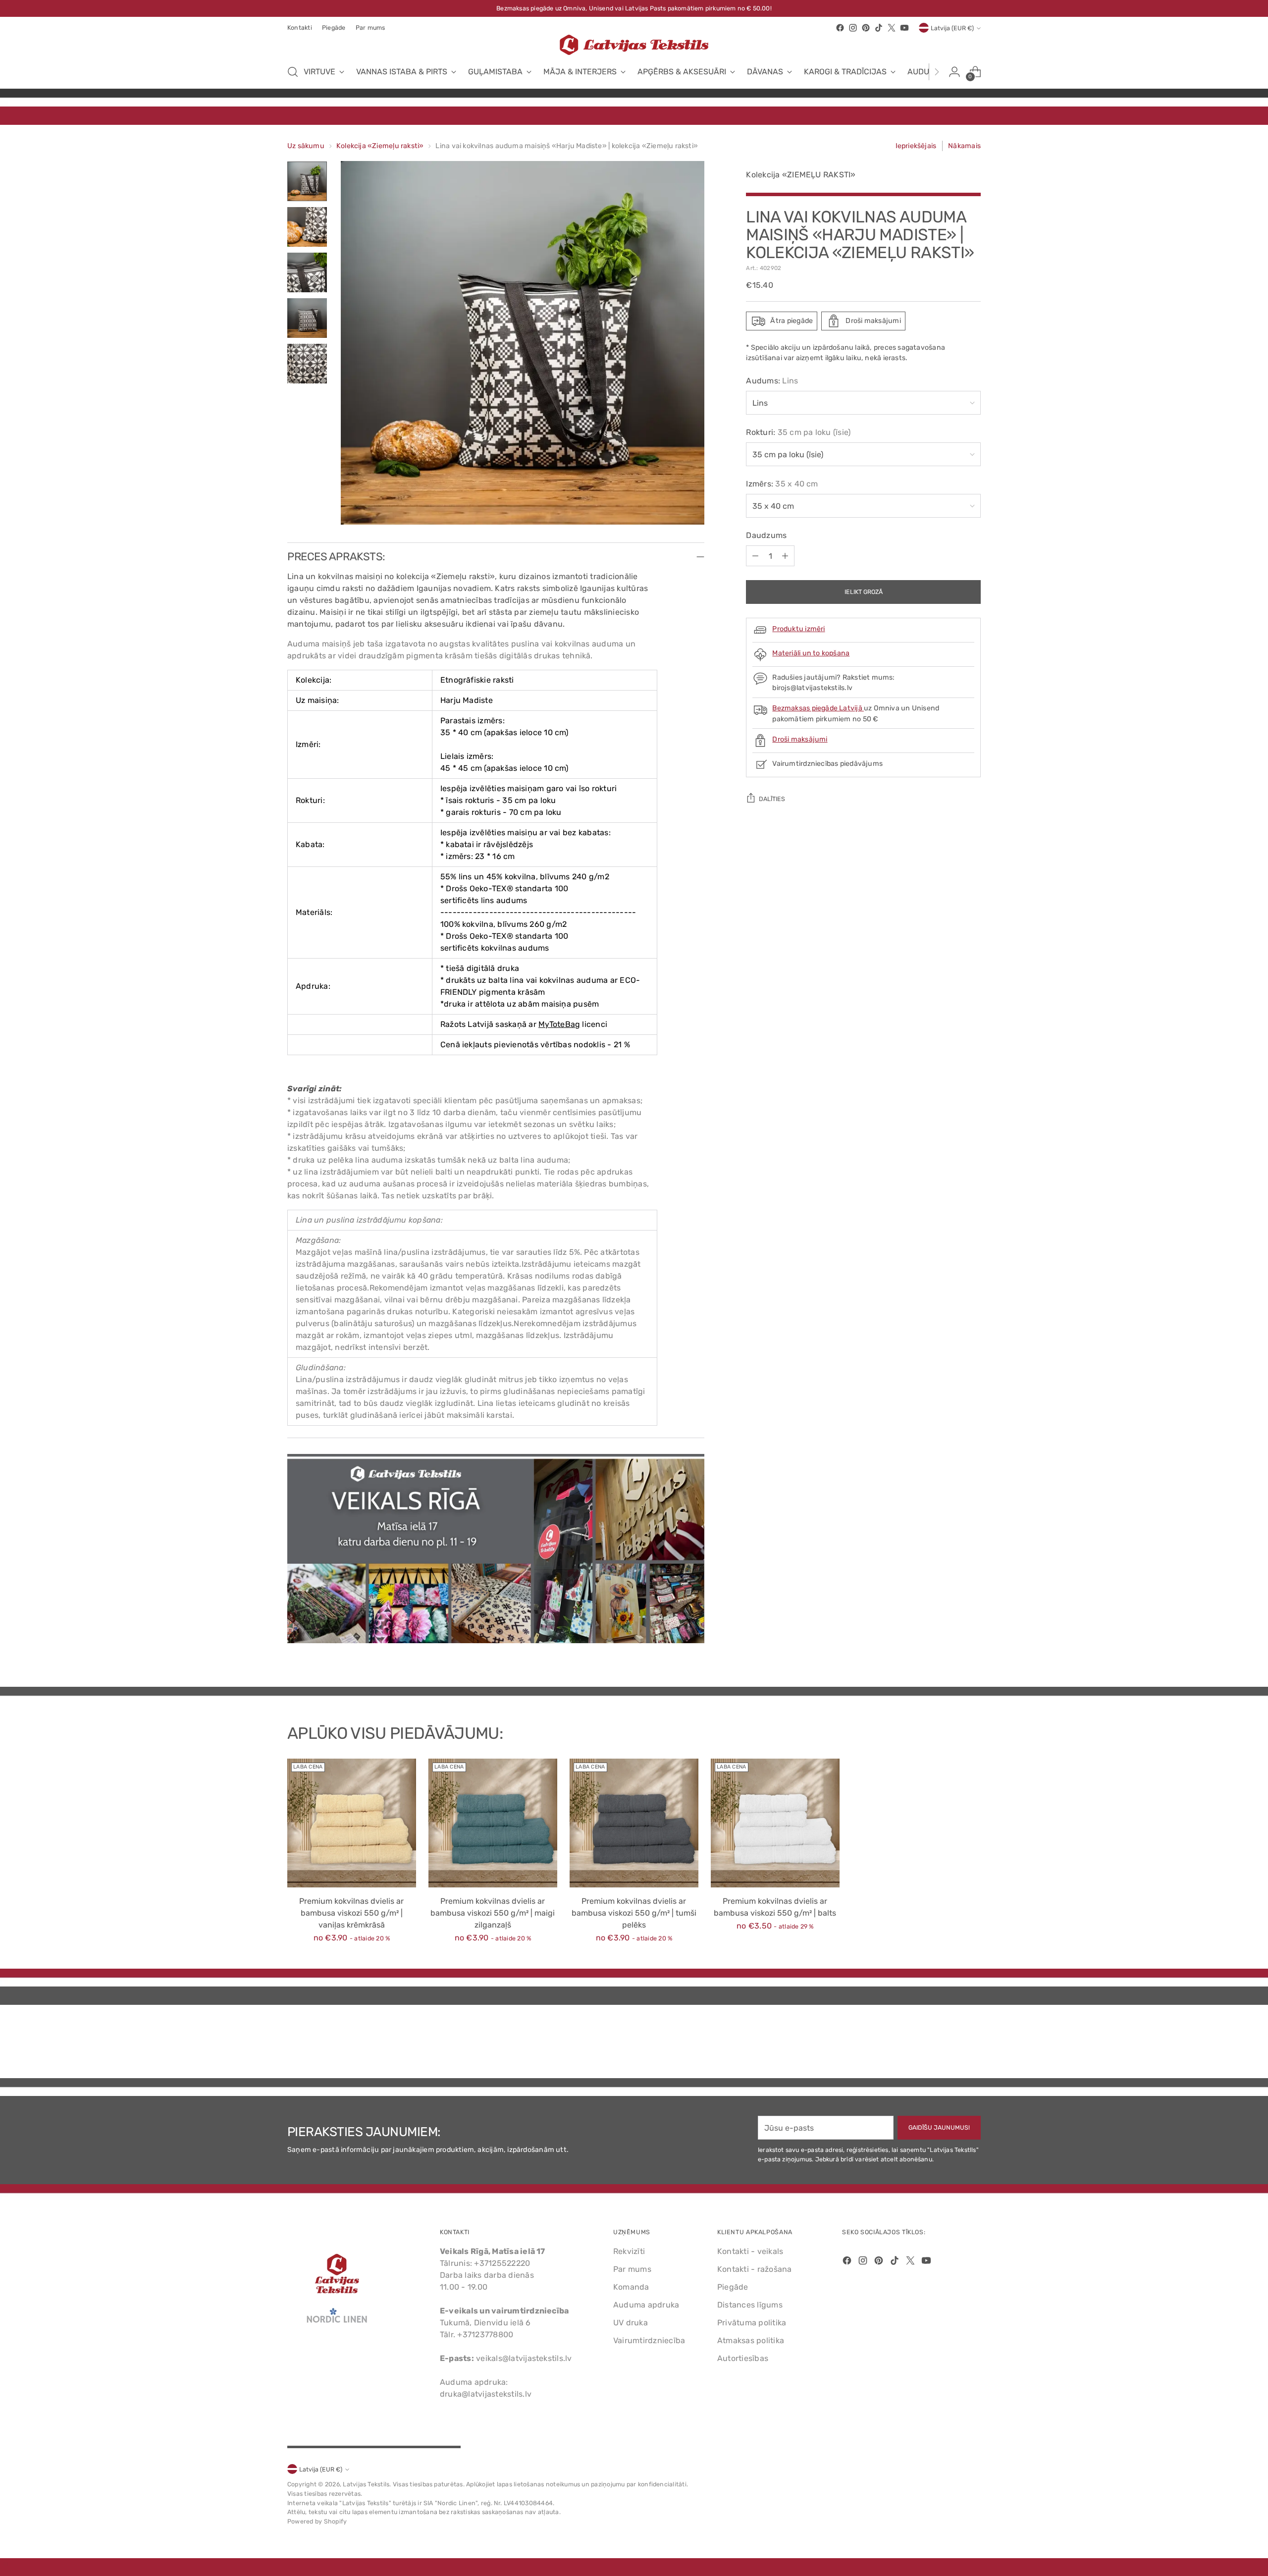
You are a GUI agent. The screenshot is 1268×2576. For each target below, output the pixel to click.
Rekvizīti (629, 2251)
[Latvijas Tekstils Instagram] (853, 28)
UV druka (631, 2323)
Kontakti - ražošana (755, 2269)
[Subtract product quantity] (755, 556)
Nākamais (964, 146)
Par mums (632, 2269)
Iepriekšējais (916, 146)
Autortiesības (743, 2358)
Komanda (631, 2287)
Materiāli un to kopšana (811, 653)
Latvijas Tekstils (366, 2484)
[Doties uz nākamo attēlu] (972, 2044)
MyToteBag (559, 1024)
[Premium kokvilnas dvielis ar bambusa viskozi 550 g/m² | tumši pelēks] (634, 1823)
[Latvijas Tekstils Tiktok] (879, 28)
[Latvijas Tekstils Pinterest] (866, 28)
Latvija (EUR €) (952, 28)
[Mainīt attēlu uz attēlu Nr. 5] (307, 364)
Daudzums (766, 535)
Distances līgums (750, 2305)
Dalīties (772, 799)
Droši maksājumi (800, 739)
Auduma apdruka (646, 2305)
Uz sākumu (306, 146)
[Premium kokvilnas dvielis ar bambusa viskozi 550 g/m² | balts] (775, 1823)
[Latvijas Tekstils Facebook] (840, 28)
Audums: (772, 381)
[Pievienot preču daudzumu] (785, 556)
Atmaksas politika (751, 2340)
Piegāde (733, 2287)
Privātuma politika (752, 2323)
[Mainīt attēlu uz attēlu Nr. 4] (307, 318)
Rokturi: (798, 432)
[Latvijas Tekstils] (634, 45)
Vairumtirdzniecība (649, 2340)
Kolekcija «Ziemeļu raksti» (380, 146)
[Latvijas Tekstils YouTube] (904, 28)
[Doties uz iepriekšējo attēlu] (950, 2044)
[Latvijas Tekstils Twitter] (892, 28)
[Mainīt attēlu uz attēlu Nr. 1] (307, 181)
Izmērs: (782, 484)
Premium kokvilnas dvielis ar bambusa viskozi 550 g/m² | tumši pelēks (634, 1913)
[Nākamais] (937, 72)
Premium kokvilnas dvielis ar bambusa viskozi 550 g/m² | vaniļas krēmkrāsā (351, 1913)
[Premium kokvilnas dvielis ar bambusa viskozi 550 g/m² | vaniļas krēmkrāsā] (352, 1823)
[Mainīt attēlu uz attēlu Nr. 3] (307, 272)
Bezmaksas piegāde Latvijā (818, 708)
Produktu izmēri (798, 629)
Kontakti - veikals (750, 2251)
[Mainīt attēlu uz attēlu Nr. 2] (307, 227)
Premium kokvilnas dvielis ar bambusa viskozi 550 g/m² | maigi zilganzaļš (493, 1913)
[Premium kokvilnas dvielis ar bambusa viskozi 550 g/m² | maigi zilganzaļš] (493, 1823)
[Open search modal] (293, 72)
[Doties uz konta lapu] (954, 72)
